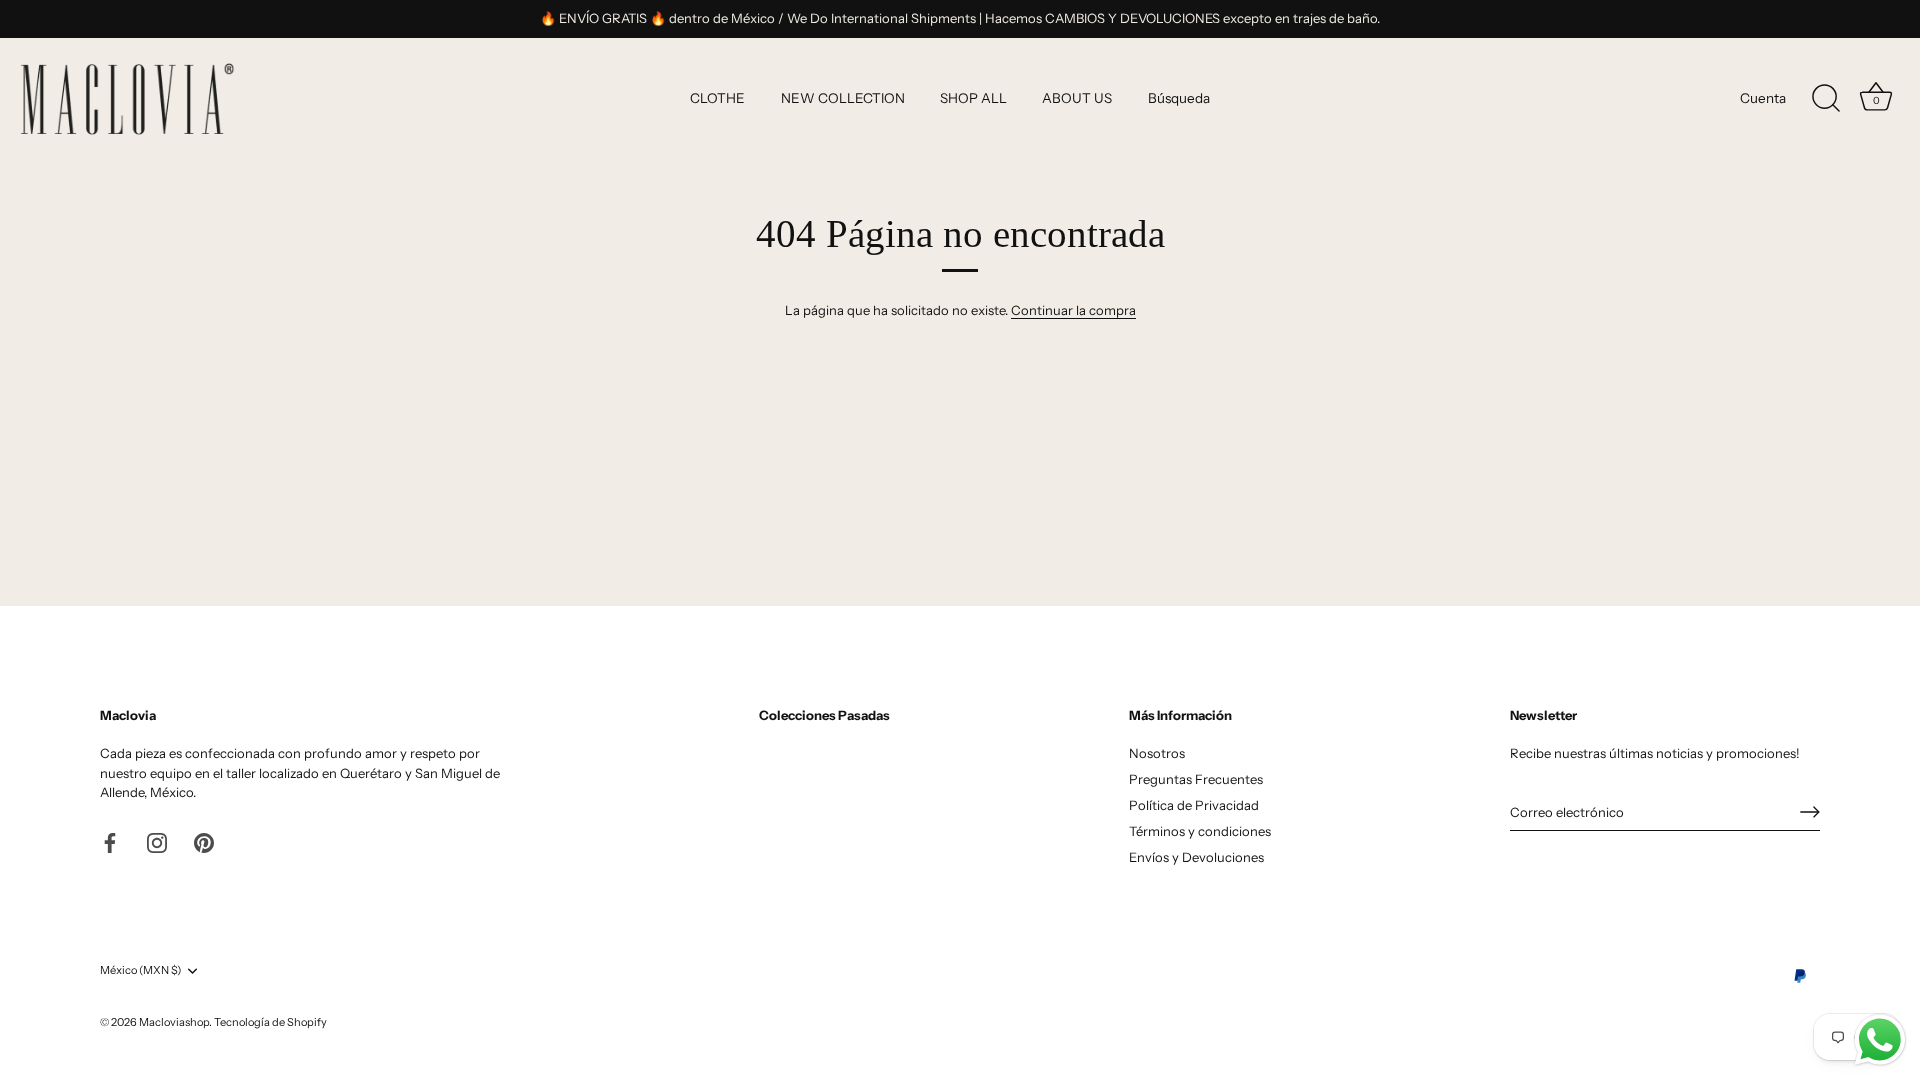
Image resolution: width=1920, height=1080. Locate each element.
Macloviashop (174, 1022)
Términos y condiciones (1200, 831)
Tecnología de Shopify (270, 1022)
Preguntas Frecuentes (1196, 779)
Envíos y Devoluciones (1196, 857)
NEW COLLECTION (843, 98)
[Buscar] (1826, 99)
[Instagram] (157, 842)
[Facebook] (110, 842)
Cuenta (1763, 98)
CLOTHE (717, 98)
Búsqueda (1179, 98)
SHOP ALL (973, 98)
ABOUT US (1077, 98)
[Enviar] (1810, 812)
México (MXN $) (140, 970)
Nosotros (1157, 753)
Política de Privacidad (1194, 805)
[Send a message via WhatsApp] (1880, 1040)
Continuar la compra (1073, 310)
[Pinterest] (204, 842)
